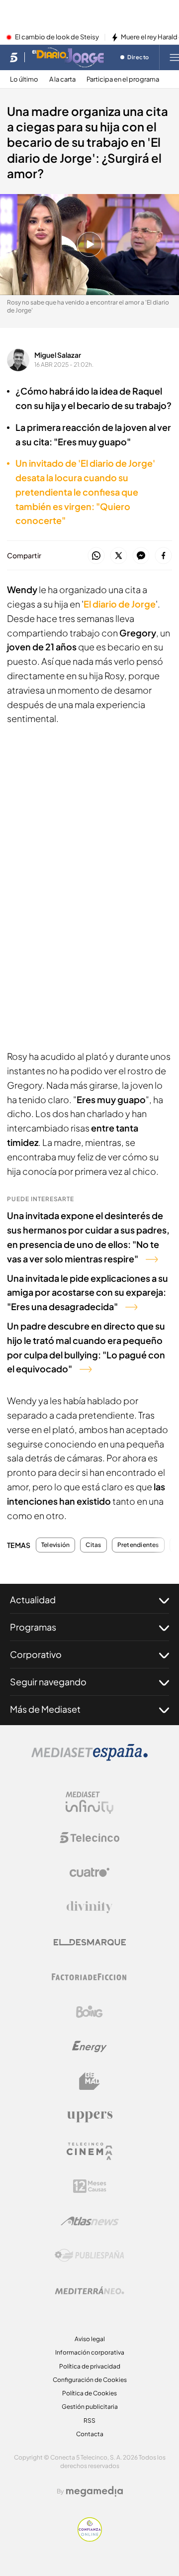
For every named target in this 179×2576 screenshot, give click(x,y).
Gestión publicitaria (90, 2407)
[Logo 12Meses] (90, 2186)
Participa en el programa (123, 79)
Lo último (24, 79)
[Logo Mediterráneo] (89, 2290)
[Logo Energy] (89, 2047)
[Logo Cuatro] (89, 1872)
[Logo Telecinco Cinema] (89, 2151)
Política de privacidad (90, 2366)
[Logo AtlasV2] (90, 2221)
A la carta (62, 79)
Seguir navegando (48, 1682)
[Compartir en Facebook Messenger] (141, 556)
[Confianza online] (90, 2539)
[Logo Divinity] (89, 1907)
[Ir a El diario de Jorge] (69, 57)
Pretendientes (138, 1545)
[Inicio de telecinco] (14, 57)
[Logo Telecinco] (89, 1838)
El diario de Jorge (120, 604)
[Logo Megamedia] (94, 2491)
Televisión (55, 1545)
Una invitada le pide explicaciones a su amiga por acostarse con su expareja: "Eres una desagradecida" (88, 1292)
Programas (33, 1627)
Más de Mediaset (45, 1709)
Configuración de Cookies (90, 2380)
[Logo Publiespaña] (89, 2256)
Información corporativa (90, 2352)
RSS (89, 2421)
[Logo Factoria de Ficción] (89, 1977)
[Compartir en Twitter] (119, 556)
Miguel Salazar (58, 355)
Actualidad (33, 1599)
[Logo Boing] (89, 2012)
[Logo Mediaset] (89, 1758)
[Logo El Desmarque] (90, 1942)
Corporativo (36, 1654)
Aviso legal (90, 2339)
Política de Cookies (89, 2393)
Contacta (90, 2434)
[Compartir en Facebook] (163, 556)
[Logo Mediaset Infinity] (89, 1803)
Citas (93, 1545)
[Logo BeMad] (89, 2081)
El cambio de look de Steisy (57, 37)
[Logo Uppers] (89, 2116)
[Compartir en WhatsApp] (96, 556)
